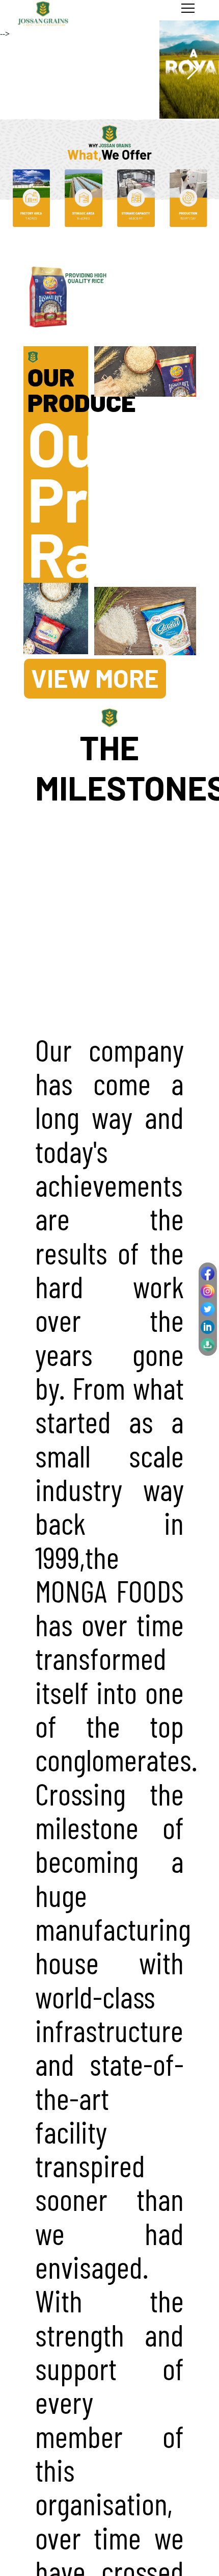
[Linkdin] (208, 1327)
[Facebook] (208, 1273)
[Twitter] (208, 1309)
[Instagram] (208, 1291)
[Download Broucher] (208, 1345)
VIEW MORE (95, 678)
